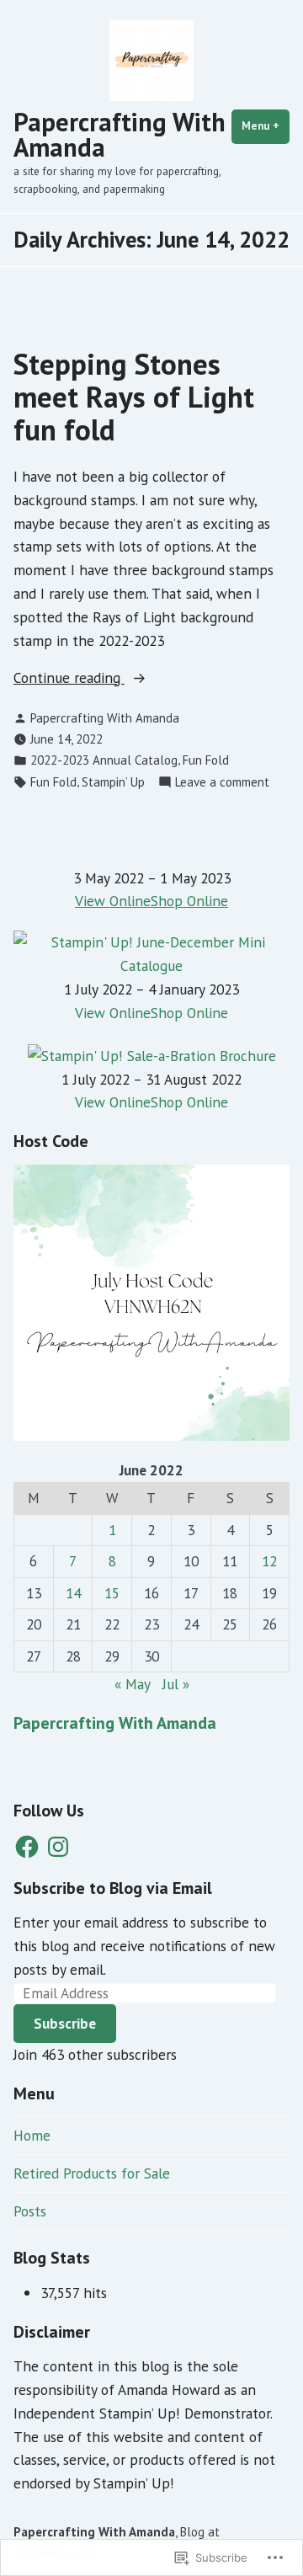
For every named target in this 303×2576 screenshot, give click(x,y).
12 (269, 1561)
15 (112, 1593)
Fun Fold (206, 760)
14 (73, 1593)
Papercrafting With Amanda (120, 134)
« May (132, 1684)
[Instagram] (58, 1847)
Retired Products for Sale (92, 2173)
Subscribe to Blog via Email (113, 1888)
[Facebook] (27, 1847)
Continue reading (69, 678)
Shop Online (189, 901)
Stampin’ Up (113, 782)
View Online (113, 901)
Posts (30, 2211)
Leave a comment (222, 783)
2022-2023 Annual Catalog (104, 760)
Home (32, 2135)
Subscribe (65, 2023)
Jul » (176, 1684)
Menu (266, 126)
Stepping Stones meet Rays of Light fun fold (134, 397)
